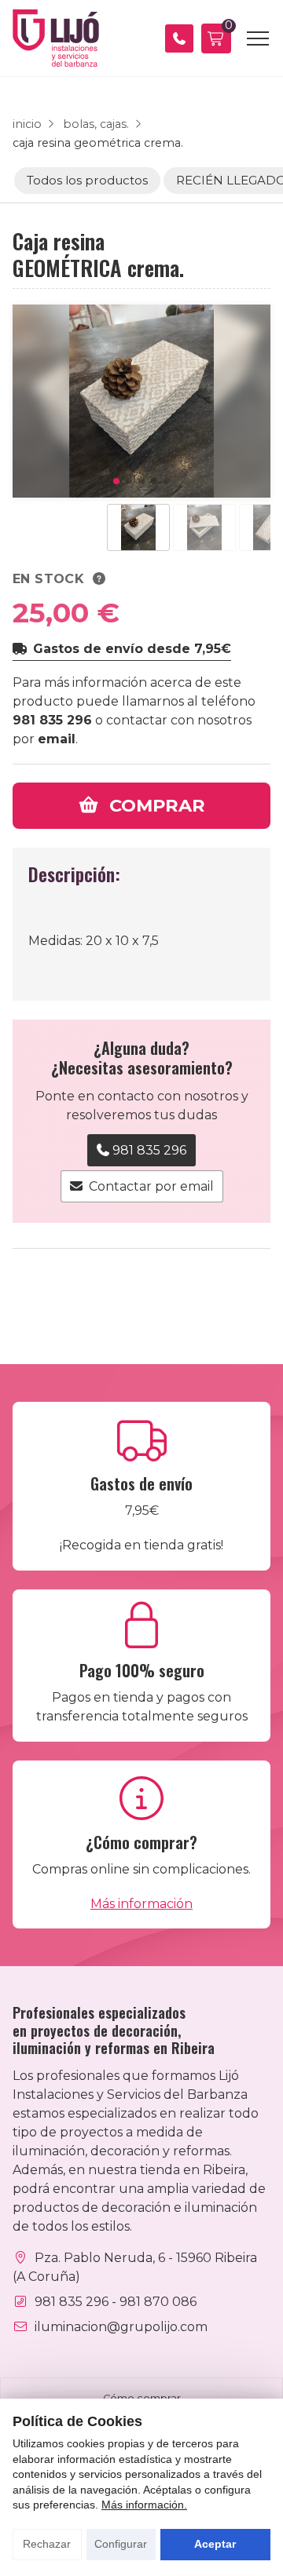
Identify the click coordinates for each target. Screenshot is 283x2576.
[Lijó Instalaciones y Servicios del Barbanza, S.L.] (56, 38)
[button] (116, 481)
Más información (141, 1904)
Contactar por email (151, 1186)
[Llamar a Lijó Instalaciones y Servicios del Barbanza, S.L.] (179, 38)
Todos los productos (87, 180)
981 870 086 (158, 2302)
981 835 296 (52, 720)
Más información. (144, 2505)
